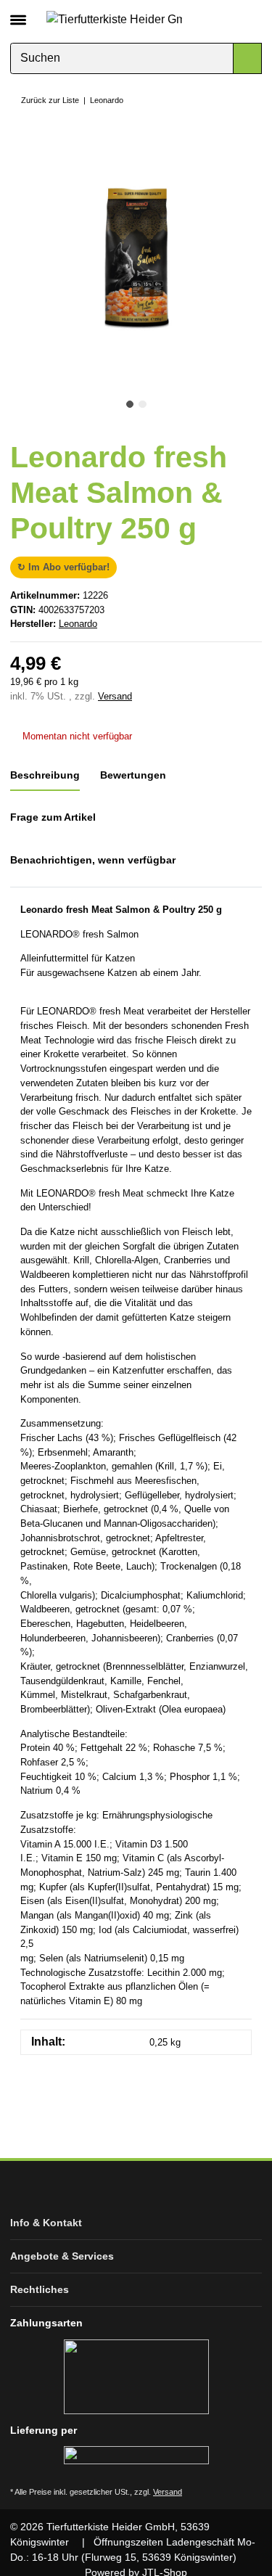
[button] (227, 19)
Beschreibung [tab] (45, 775)
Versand (115, 696)
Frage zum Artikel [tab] (53, 817)
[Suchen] (247, 58)
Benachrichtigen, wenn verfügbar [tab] (93, 860)
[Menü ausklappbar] (18, 14)
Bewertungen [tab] (133, 775)
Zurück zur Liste (50, 100)
